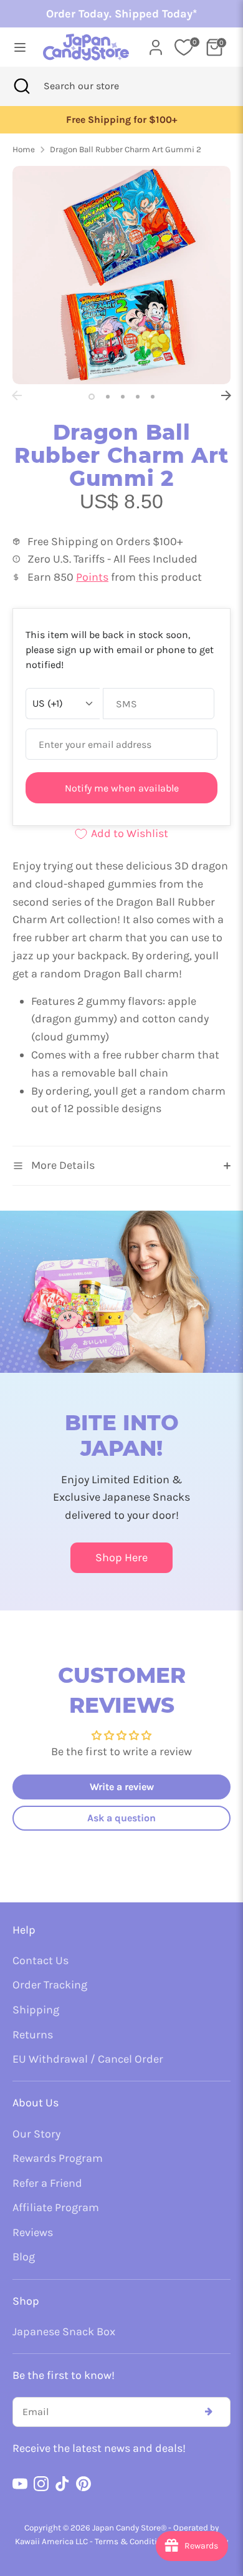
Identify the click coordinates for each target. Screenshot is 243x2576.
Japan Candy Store (126, 2528)
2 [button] (108, 397)
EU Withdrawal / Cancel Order (88, 2059)
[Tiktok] (62, 2484)
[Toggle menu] (17, 47)
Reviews (33, 2232)
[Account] (156, 44)
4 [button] (138, 397)
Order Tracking (50, 1985)
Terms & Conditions (133, 2541)
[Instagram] (41, 2484)
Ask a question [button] (121, 1818)
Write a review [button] (122, 1787)
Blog (24, 2257)
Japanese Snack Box (64, 2331)
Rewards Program (58, 2158)
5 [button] (153, 397)
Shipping (36, 2010)
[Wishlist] (184, 47)
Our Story (36, 2134)
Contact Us (40, 1960)
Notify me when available (122, 788)
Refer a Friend (47, 2183)
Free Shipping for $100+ (121, 120)
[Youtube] (20, 2484)
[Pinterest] (83, 2484)
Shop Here (121, 1557)
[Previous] (17, 395)
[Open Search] (22, 86)
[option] (121, 120)
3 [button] (123, 397)
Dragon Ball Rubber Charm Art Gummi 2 (126, 149)
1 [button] (92, 397)
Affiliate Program (56, 2207)
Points (92, 577)
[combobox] (98, 86)
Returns (33, 2035)
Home (24, 149)
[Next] (226, 395)
